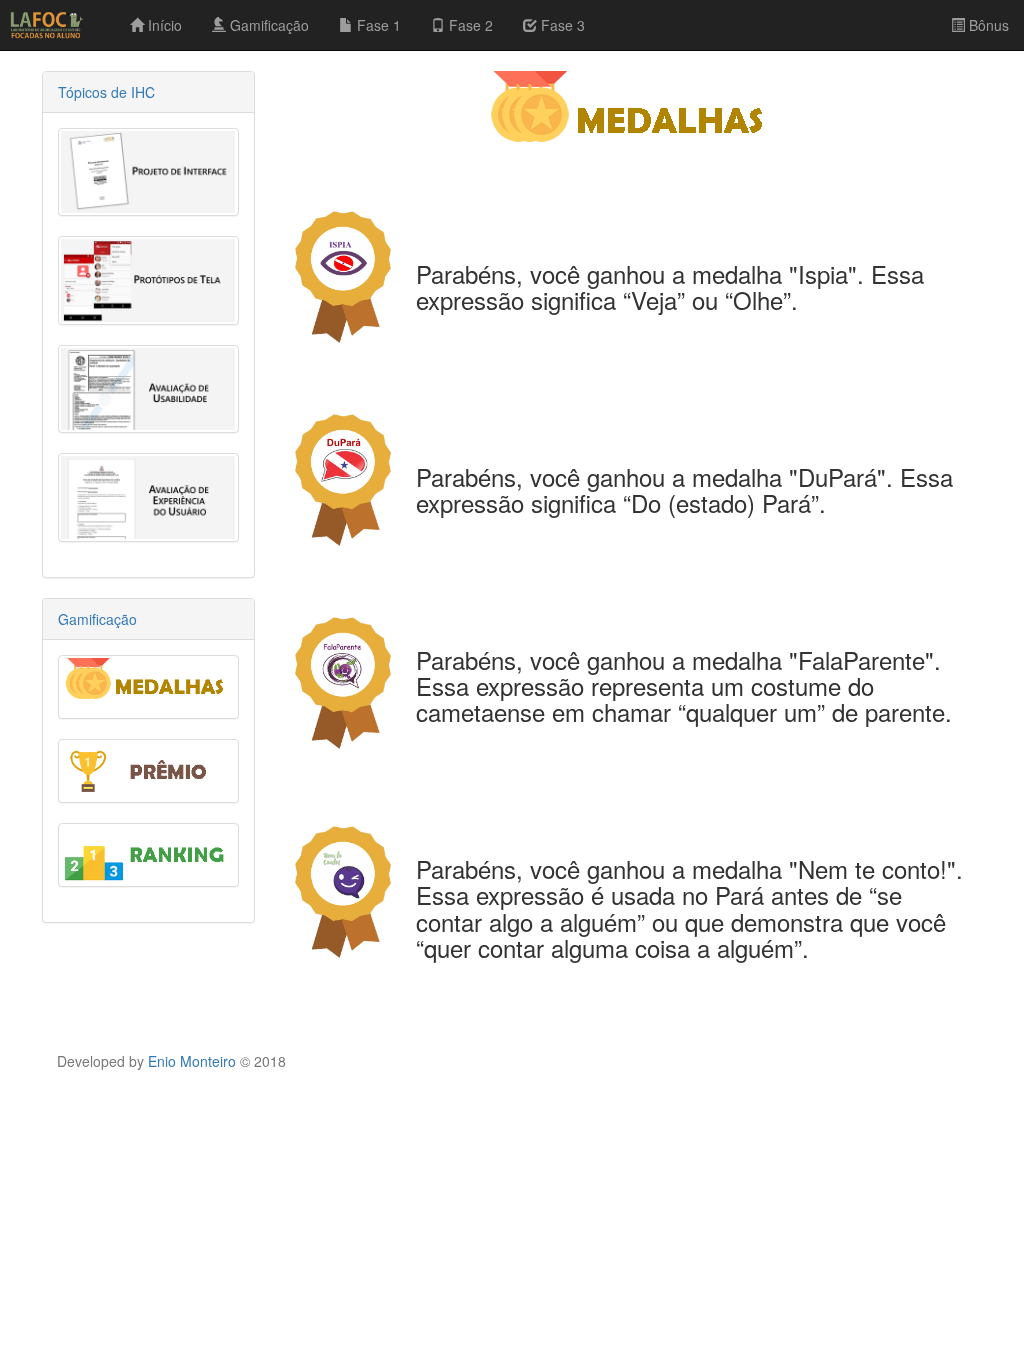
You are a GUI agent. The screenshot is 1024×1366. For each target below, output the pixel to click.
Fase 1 (377, 25)
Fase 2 (469, 25)
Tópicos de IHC (106, 92)
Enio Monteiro (192, 1061)
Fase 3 (561, 25)
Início (163, 25)
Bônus (987, 25)
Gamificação (267, 25)
